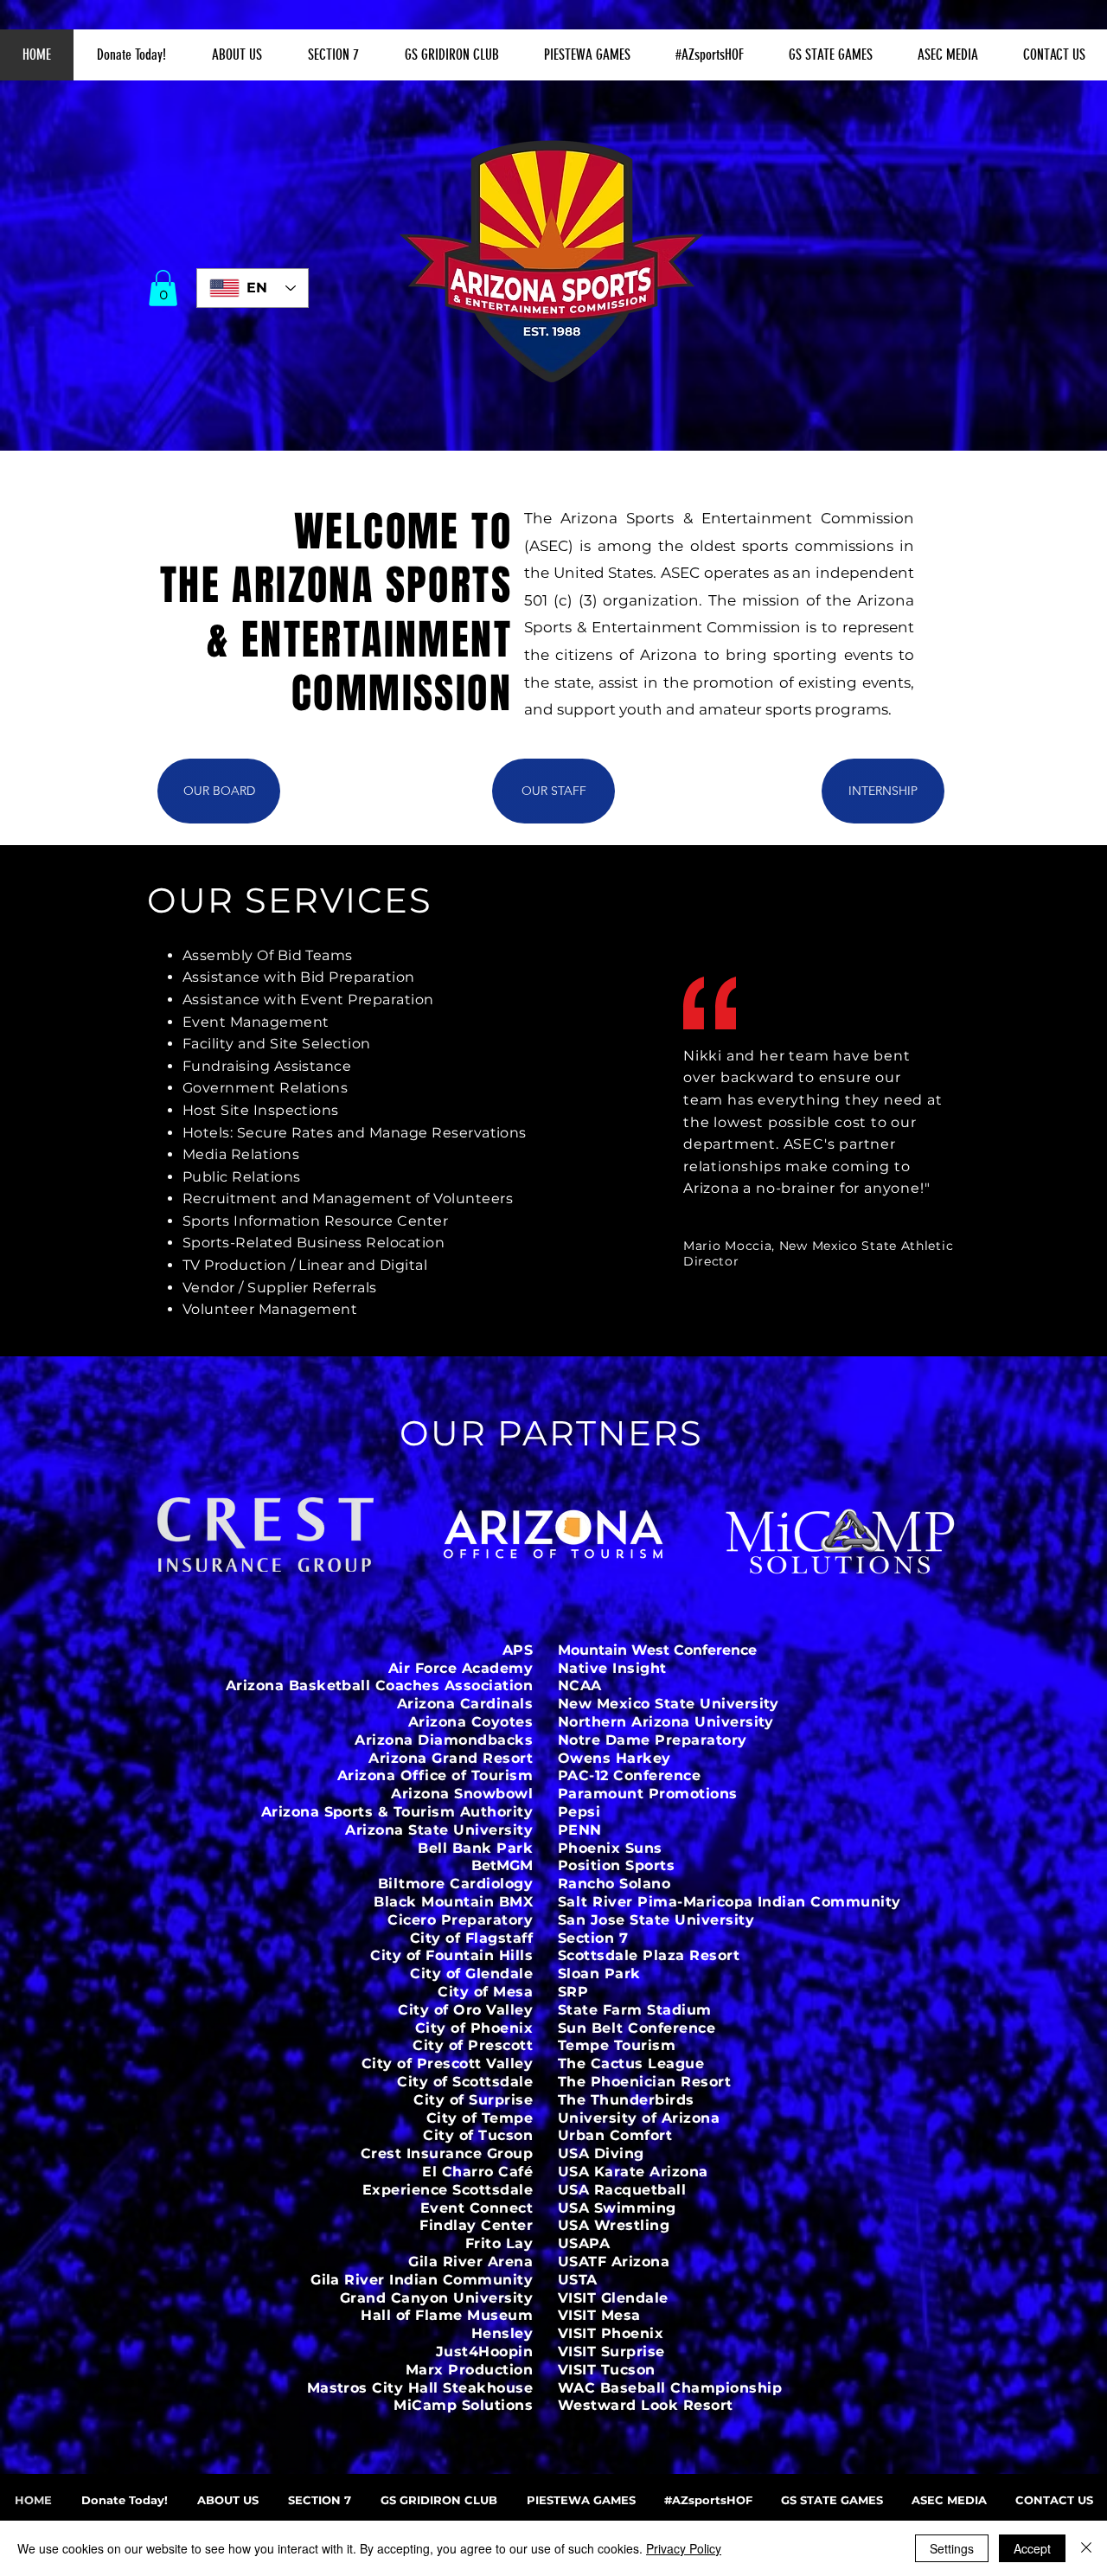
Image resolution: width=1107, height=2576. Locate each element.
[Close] (1086, 2548)
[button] (237, 55)
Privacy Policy (684, 2548)
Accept (1032, 2548)
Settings (952, 2548)
